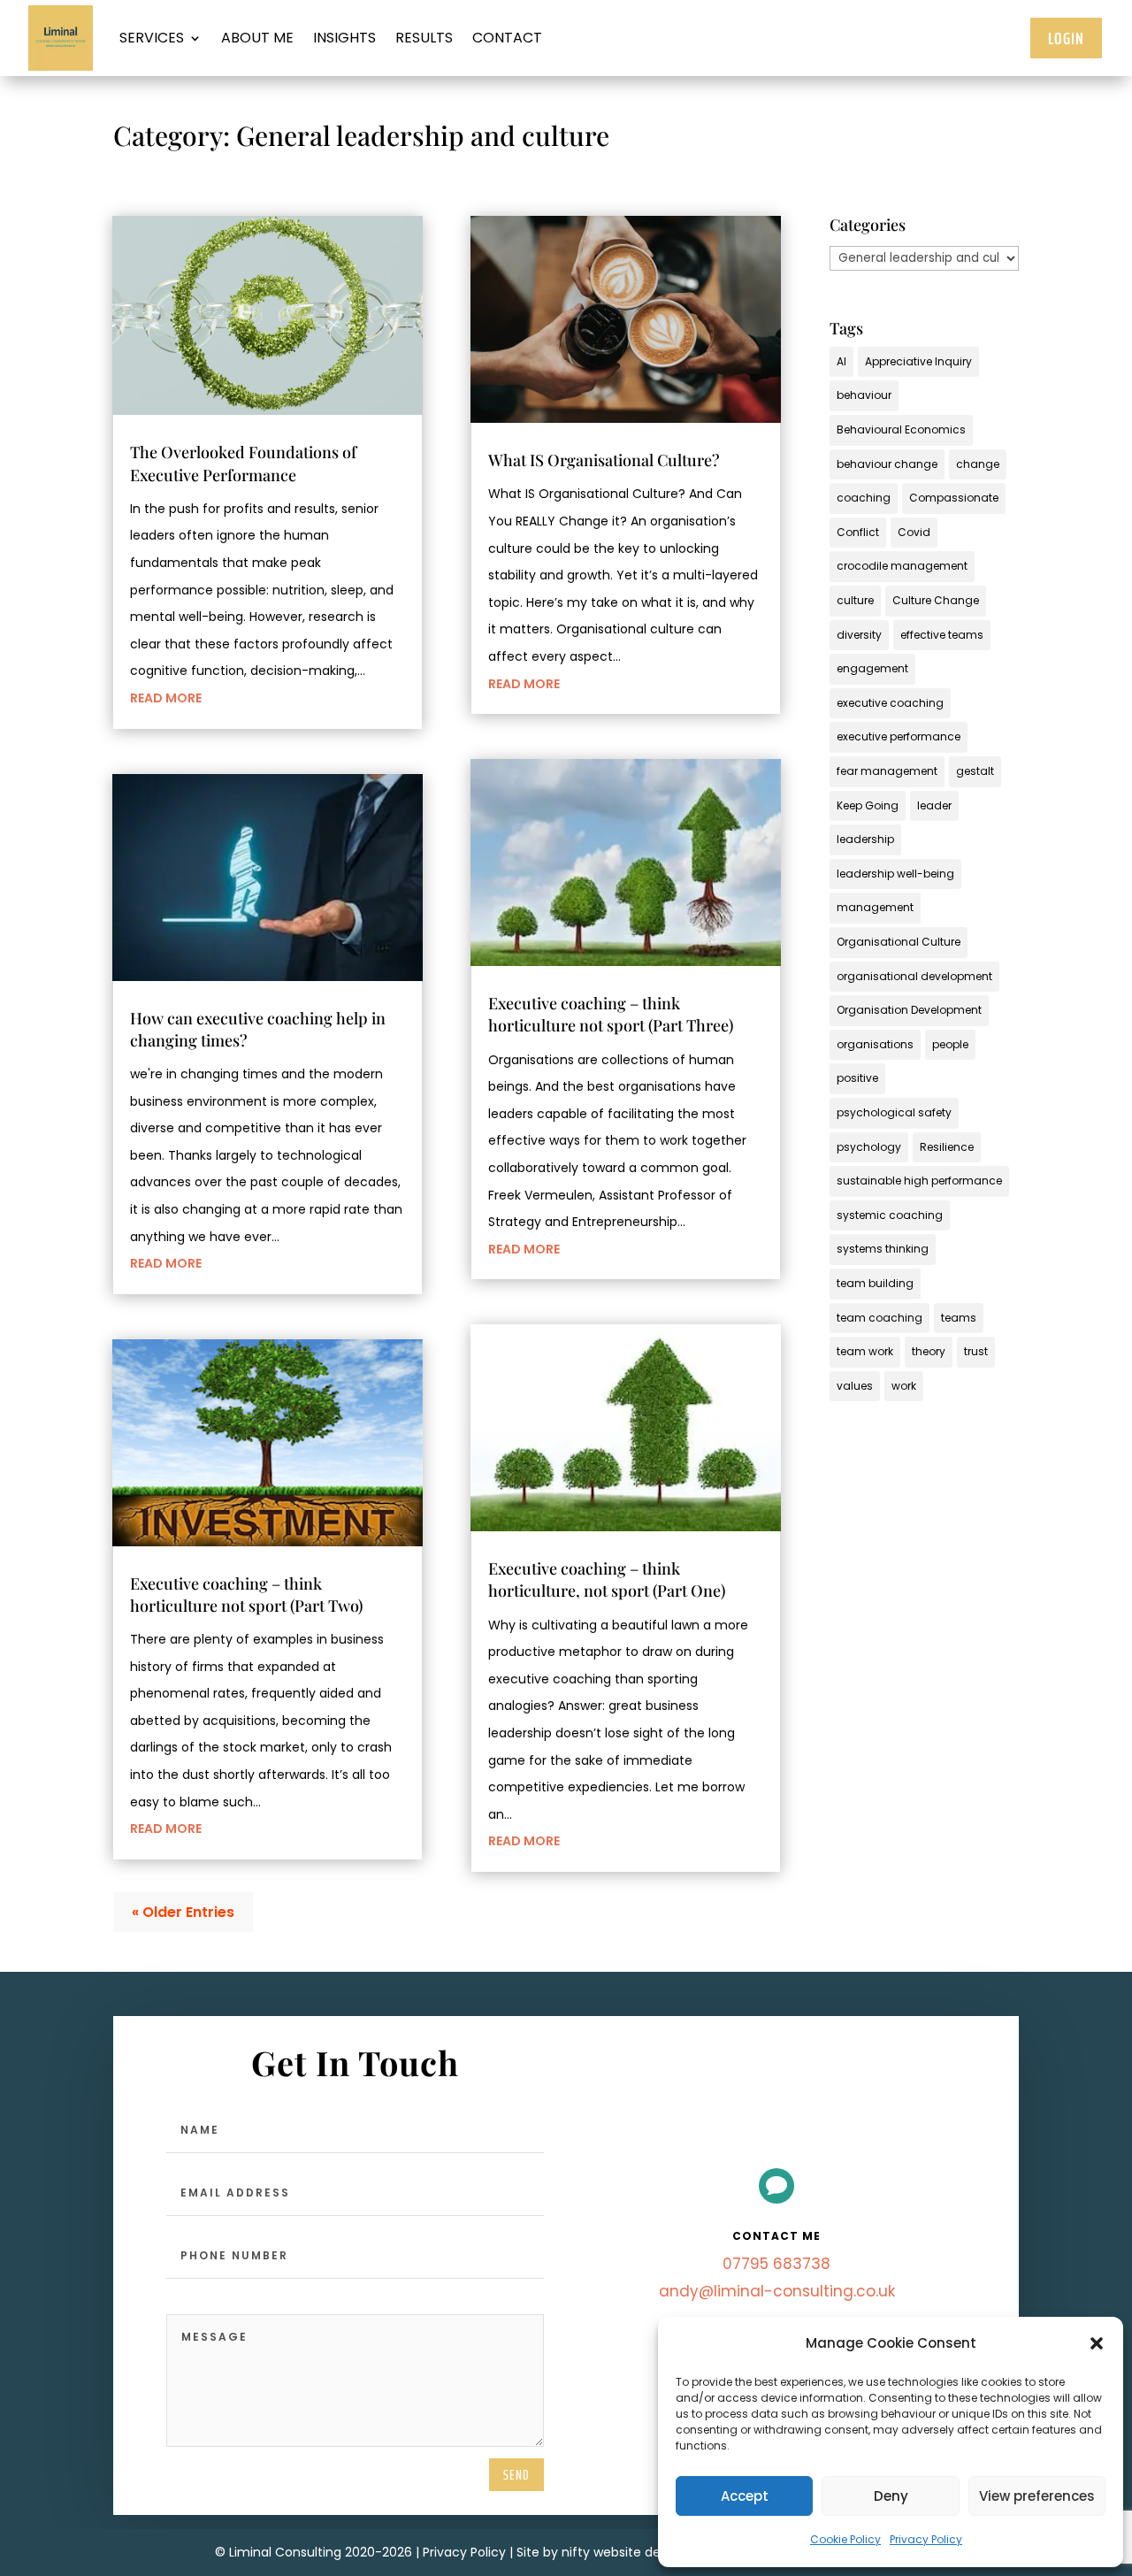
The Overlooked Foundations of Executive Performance (243, 463)
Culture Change (936, 600)
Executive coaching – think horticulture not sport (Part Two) (246, 1595)
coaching (864, 498)
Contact (507, 38)
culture (855, 600)
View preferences (1037, 2496)
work (904, 1386)
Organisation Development (909, 1010)
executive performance (899, 736)
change (978, 464)
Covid (914, 532)
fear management (887, 771)
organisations (875, 1044)
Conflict (858, 532)
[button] (1097, 2343)
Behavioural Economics (901, 429)
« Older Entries (183, 1912)
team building (875, 1283)
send (516, 2475)
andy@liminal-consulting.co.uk (777, 2291)
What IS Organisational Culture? (604, 460)
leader (934, 805)
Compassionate (954, 498)
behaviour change (887, 464)
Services (152, 38)
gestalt (975, 771)
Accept (745, 2496)
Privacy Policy (926, 2539)
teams (959, 1318)
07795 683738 (776, 2264)
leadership (865, 839)
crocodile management (902, 566)
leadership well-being (895, 874)
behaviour (864, 395)
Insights (344, 38)
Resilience (947, 1147)
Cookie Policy (845, 2539)
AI (841, 361)
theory (929, 1351)
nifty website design (623, 2552)
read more (166, 698)
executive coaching (890, 703)
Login (1066, 38)
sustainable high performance (919, 1181)
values (855, 1386)
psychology (869, 1147)
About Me (257, 38)
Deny (891, 2496)
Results (424, 38)
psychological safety (894, 1112)
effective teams (942, 635)
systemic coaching (890, 1215)
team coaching (880, 1318)
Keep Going (868, 805)
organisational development (914, 976)
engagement (872, 668)
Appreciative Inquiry (918, 361)
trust (976, 1351)
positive (857, 1078)
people (950, 1044)
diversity (859, 635)
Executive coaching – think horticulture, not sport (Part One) (607, 1579)
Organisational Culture (899, 942)
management (875, 907)
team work (865, 1351)
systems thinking (883, 1249)
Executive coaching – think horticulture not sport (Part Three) (611, 1014)
